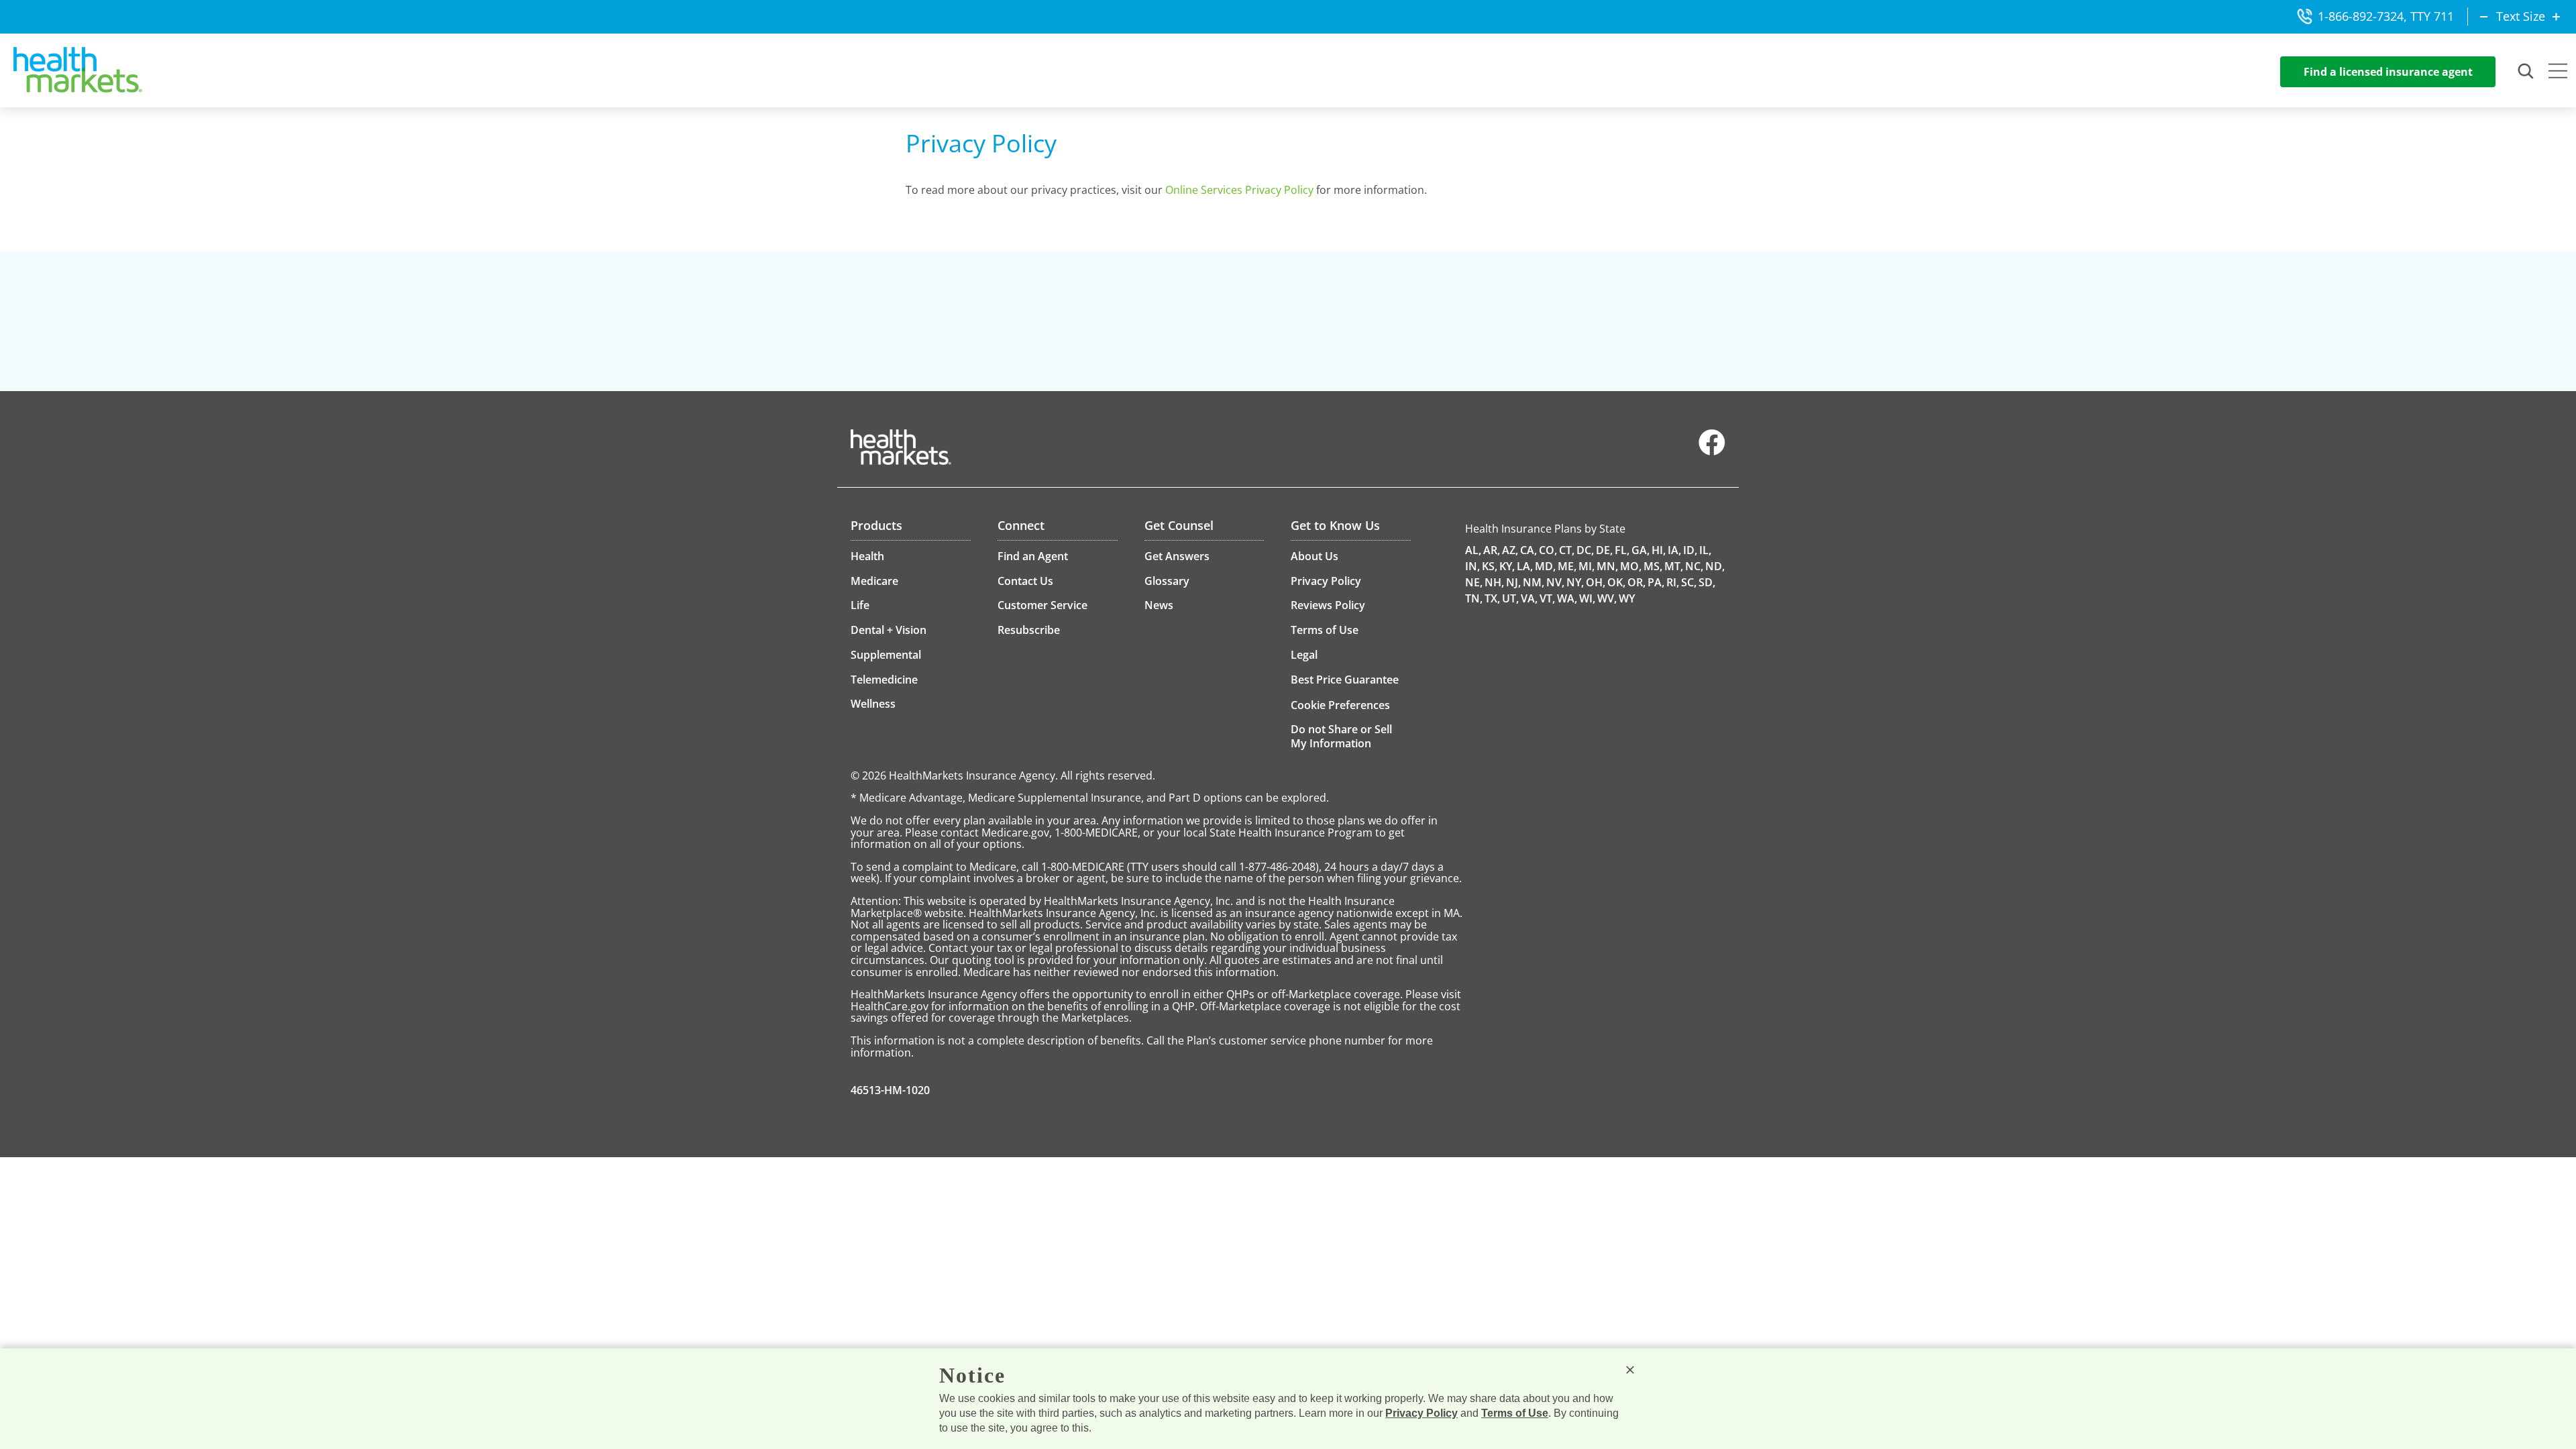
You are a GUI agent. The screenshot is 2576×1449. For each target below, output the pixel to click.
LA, (1525, 566)
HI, (1659, 550)
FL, (1622, 550)
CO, (1548, 550)
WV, (1607, 598)
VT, (1547, 598)
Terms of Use (1515, 1413)
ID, (1690, 550)
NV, (1555, 582)
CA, (1528, 550)
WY (1627, 598)
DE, (1604, 550)
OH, (1596, 582)
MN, (1607, 566)
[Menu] (2558, 72)
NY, (1575, 582)
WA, (1567, 598)
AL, (1473, 550)
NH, (1494, 582)
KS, (1490, 566)
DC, (1585, 550)
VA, (1529, 598)
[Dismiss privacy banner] (1630, 1370)
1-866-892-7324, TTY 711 (2386, 16)
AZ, (1510, 550)
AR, (1492, 550)
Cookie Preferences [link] (1340, 705)
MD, (1545, 566)
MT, (1674, 566)
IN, (1472, 566)
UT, (1510, 598)
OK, (1616, 582)
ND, (1715, 566)
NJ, (1513, 582)
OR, (1636, 582)
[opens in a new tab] (1712, 452)
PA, (1656, 582)
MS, (1653, 566)
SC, (1689, 582)
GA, (1641, 550)
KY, (1507, 566)
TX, (1492, 598)
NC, (1694, 566)
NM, (1534, 582)
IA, (1674, 550)
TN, (1474, 598)
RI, (1673, 582)
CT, (1567, 550)
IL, (1705, 550)
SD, (1707, 582)
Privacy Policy (1421, 1413)
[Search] (2526, 72)
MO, (1631, 566)
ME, (1567, 566)
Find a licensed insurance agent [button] (2388, 72)
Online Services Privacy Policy (1239, 190)
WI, (1587, 598)
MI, (1587, 566)
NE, (1474, 582)
